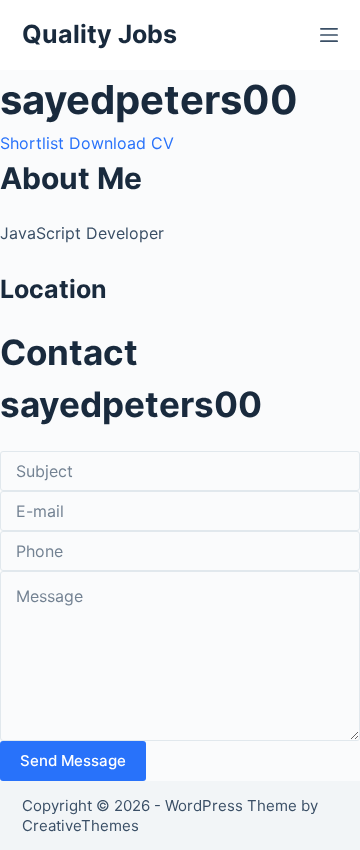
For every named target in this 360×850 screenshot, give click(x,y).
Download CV (121, 143)
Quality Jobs (99, 34)
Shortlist (32, 143)
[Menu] (329, 35)
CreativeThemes (80, 825)
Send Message (73, 760)
